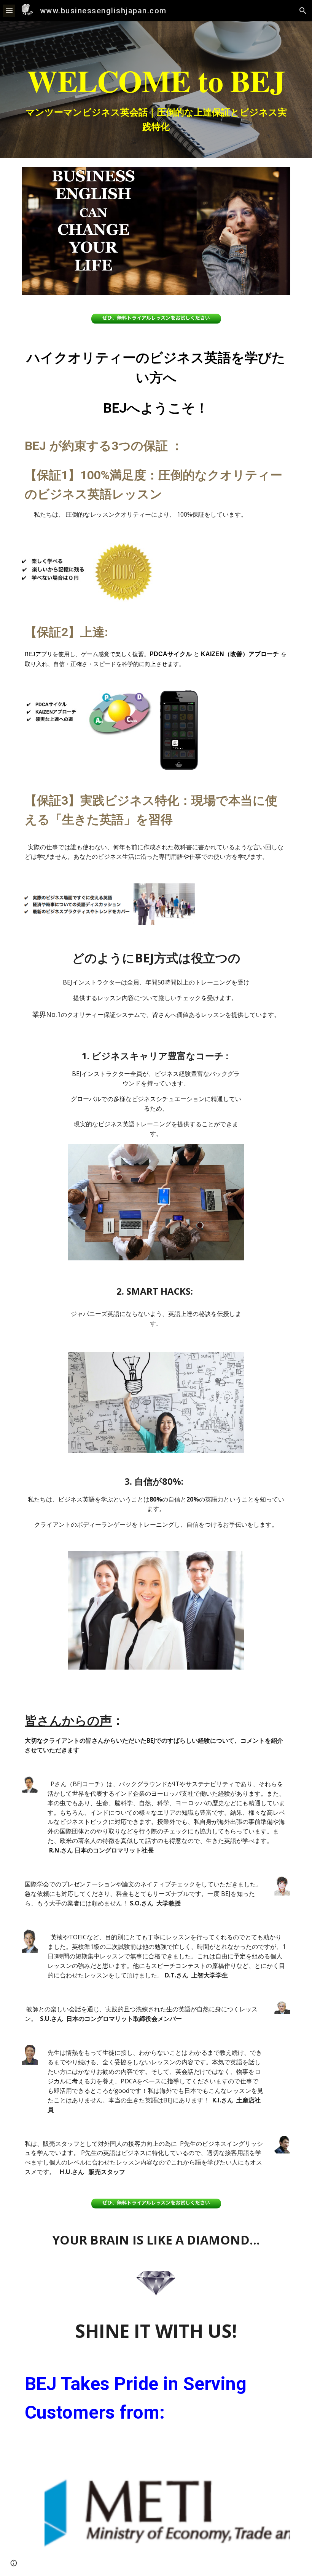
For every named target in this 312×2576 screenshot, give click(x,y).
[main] (156, 90)
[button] (9, 10)
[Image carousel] (167, 2507)
